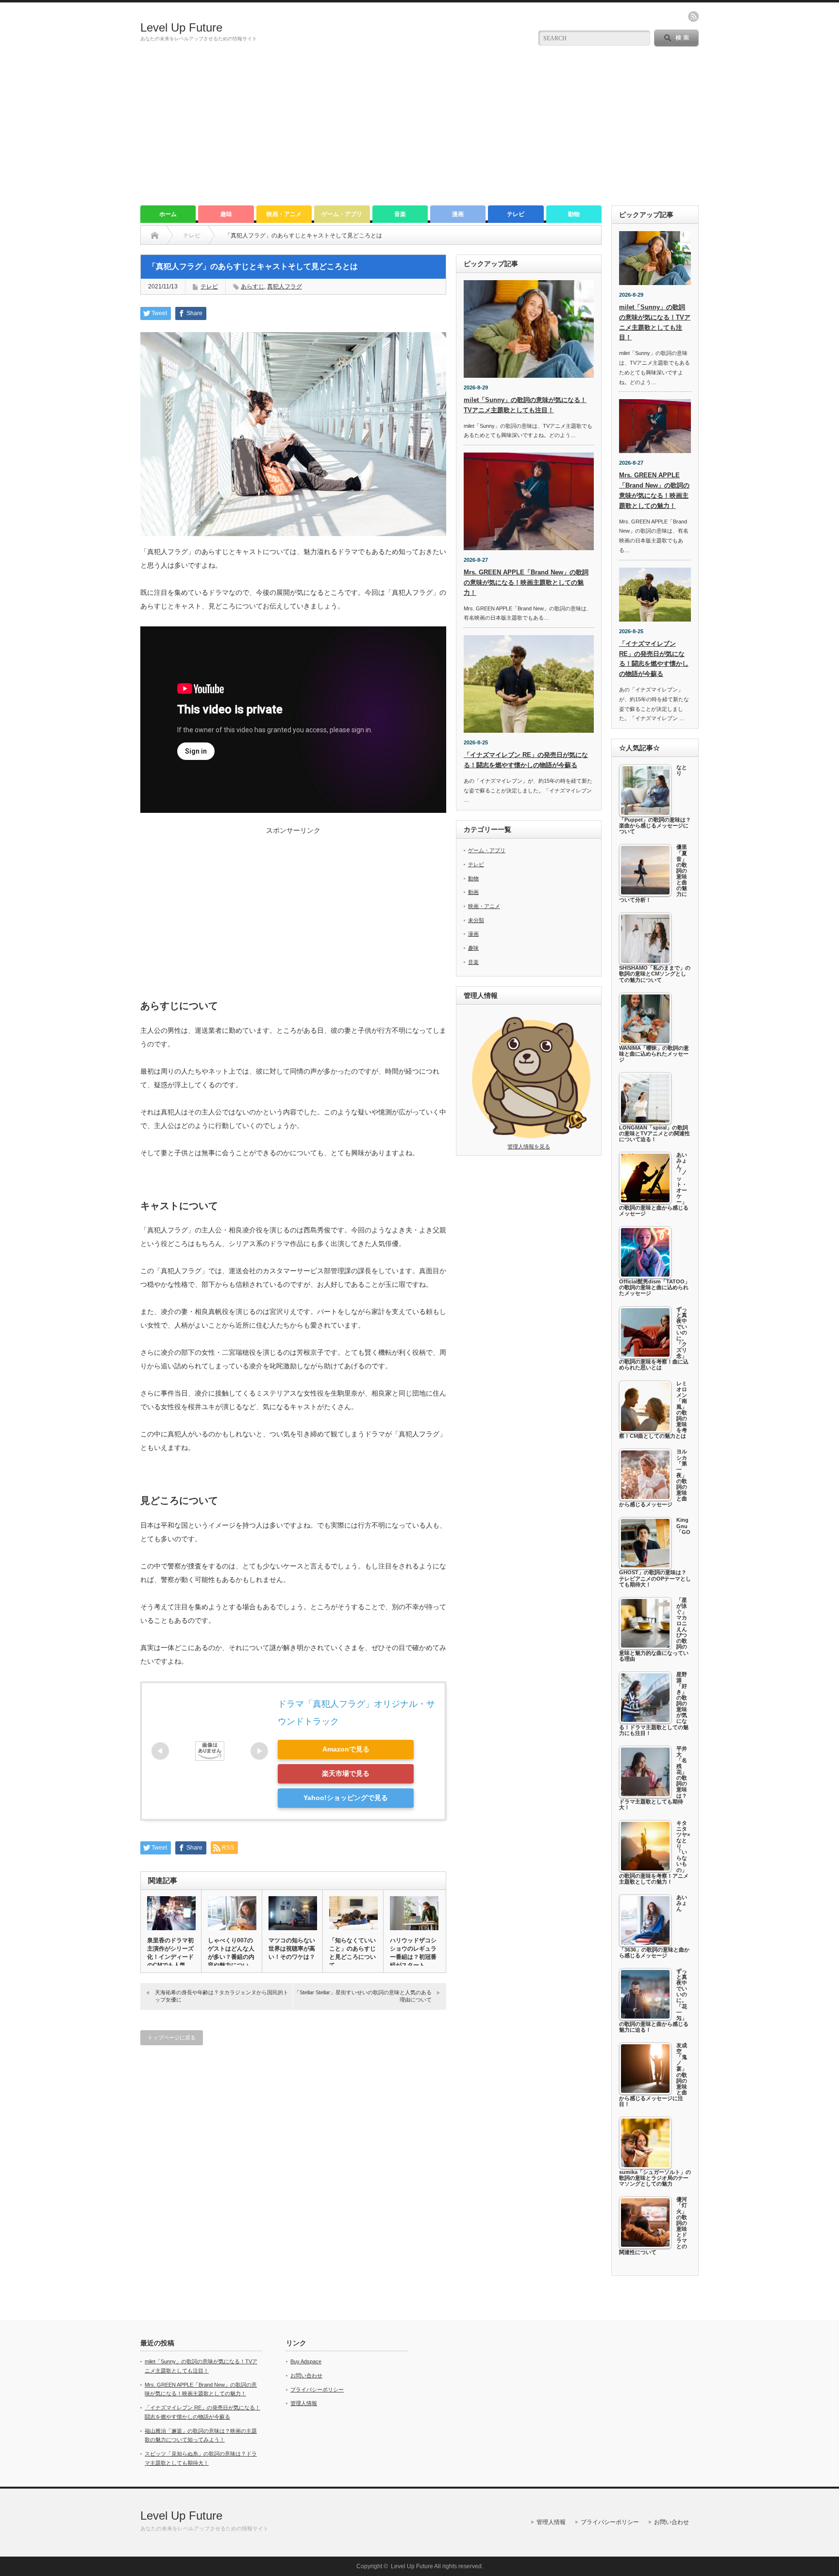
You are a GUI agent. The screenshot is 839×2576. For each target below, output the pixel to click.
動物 (574, 214)
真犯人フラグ (285, 286)
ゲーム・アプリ (342, 214)
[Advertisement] (419, 133)
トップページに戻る (172, 2037)
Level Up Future (181, 27)
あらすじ (252, 286)
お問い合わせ (306, 2375)
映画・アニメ (284, 214)
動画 (473, 892)
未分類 (476, 920)
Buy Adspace (306, 2361)
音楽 (400, 214)
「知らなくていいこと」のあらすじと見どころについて (352, 1953)
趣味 (226, 214)
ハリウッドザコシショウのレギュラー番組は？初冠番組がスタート (413, 1953)
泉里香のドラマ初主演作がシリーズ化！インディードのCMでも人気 (170, 1953)
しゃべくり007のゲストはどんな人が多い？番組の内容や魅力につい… (231, 1953)
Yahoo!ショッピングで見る (346, 1798)
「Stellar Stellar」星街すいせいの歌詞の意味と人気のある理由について (363, 1996)
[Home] (155, 236)
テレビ (516, 214)
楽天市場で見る (346, 1773)
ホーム (168, 214)
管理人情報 (304, 2403)
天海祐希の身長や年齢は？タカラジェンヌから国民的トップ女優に (222, 1996)
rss (693, 17)
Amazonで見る (346, 1749)
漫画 (458, 214)
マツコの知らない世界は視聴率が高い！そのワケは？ (292, 1949)
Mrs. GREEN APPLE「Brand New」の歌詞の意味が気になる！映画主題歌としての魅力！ (526, 582)
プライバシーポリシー (317, 2390)
